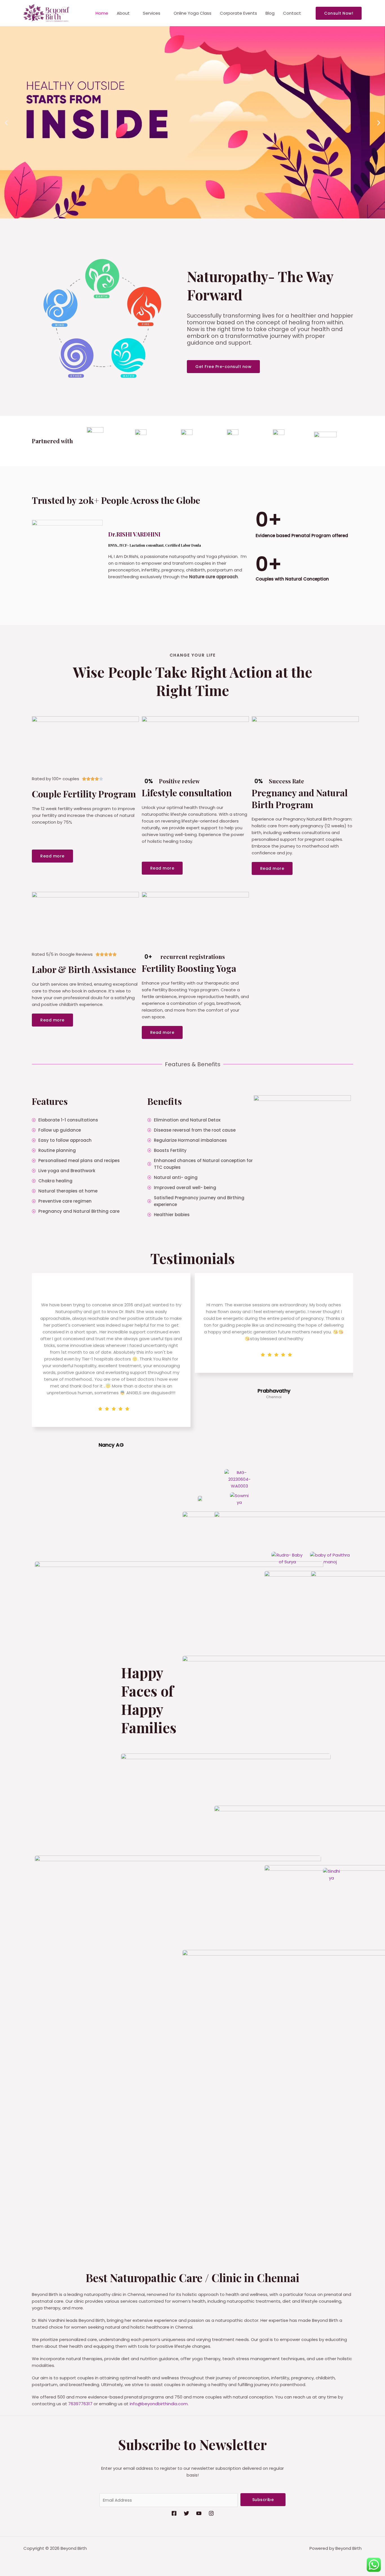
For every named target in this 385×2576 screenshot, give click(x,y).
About (123, 13)
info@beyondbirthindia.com (159, 2404)
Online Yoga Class (193, 13)
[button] (339, 13)
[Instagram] (211, 2513)
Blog (270, 13)
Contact (292, 13)
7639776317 (80, 2404)
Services (152, 13)
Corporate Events (238, 13)
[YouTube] (199, 2513)
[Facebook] (174, 2513)
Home (102, 13)
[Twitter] (186, 2513)
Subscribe (263, 2500)
